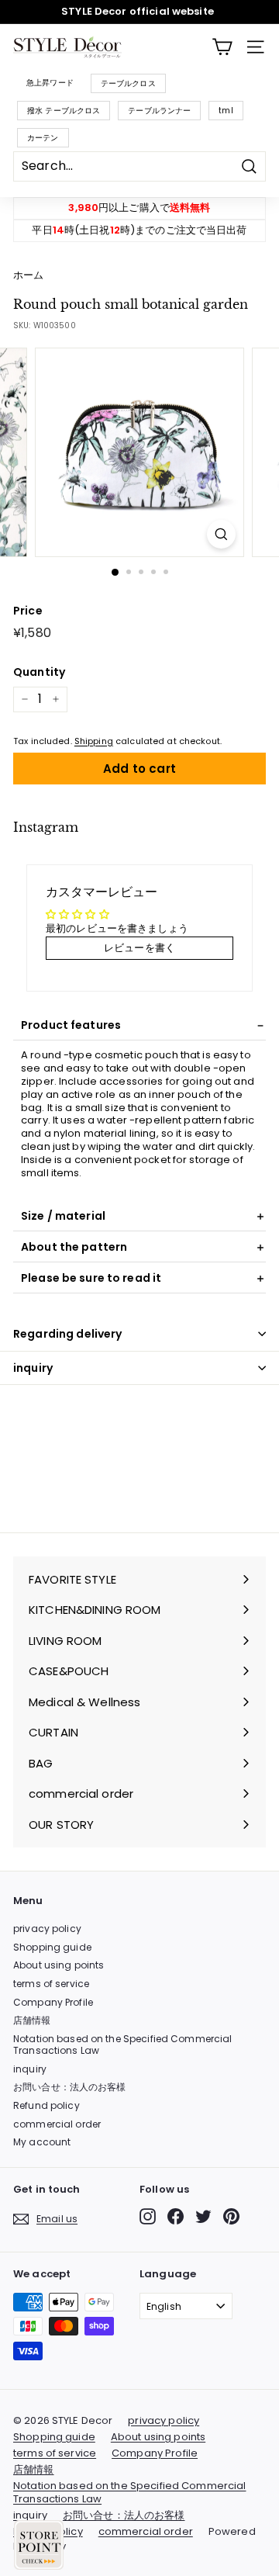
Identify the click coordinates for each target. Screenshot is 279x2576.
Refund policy (46, 2105)
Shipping (94, 741)
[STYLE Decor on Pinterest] (231, 2216)
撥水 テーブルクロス (64, 111)
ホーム (28, 275)
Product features (71, 1025)
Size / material (63, 1216)
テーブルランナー (159, 111)
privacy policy (47, 1929)
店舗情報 (32, 2020)
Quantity (39, 672)
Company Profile (53, 2002)
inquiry (33, 1368)
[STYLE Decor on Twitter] (203, 2216)
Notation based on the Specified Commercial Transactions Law (122, 2045)
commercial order (57, 2124)
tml (226, 111)
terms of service (51, 1984)
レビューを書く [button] (139, 948)
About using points (59, 1965)
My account (42, 2142)
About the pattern (74, 1247)
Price (28, 611)
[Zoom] (221, 534)
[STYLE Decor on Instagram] (148, 2216)
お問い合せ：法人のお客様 (70, 2087)
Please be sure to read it (91, 1278)
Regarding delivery (68, 1334)
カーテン (43, 138)
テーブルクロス (128, 83)
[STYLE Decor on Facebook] (176, 2216)
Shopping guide (52, 1947)
